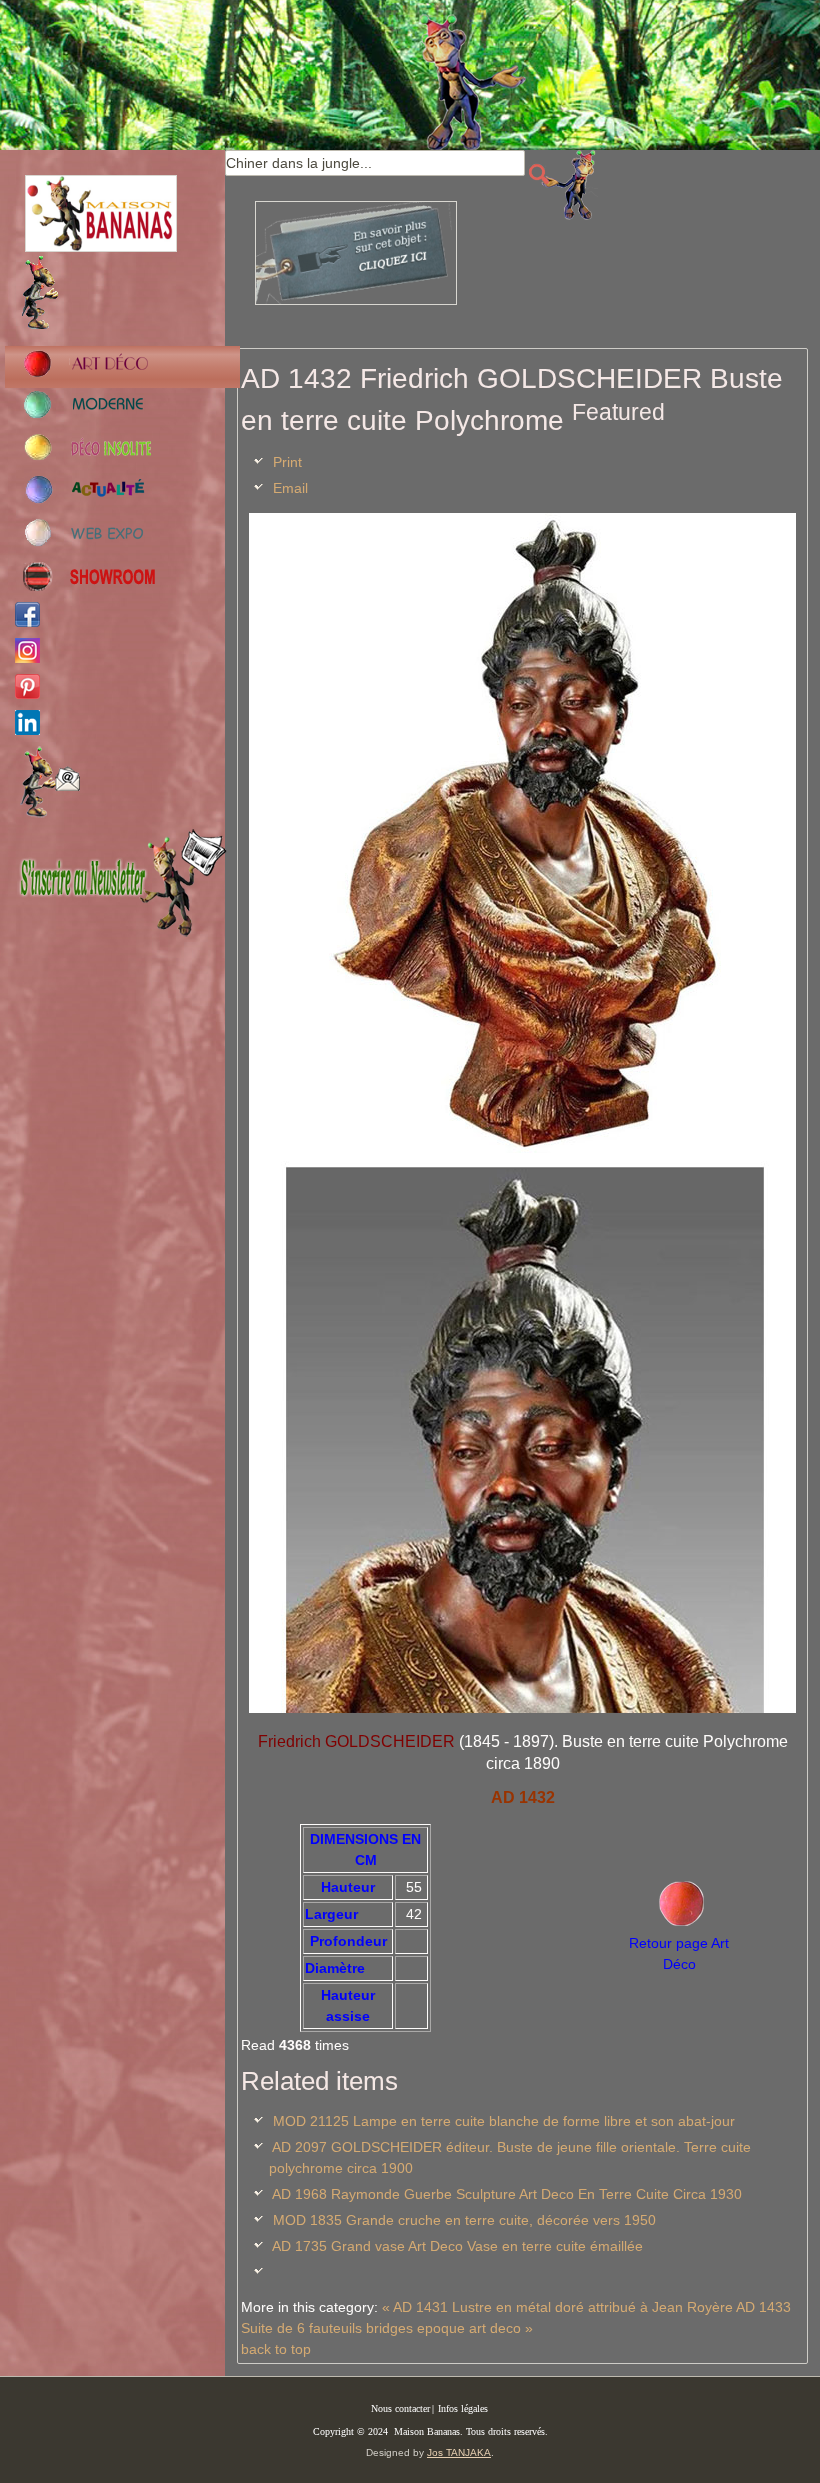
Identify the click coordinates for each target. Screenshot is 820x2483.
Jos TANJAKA (459, 2452)
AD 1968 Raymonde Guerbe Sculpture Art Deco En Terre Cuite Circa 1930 (507, 2194)
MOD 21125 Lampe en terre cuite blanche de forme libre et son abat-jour (504, 2121)
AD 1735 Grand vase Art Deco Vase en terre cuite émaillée (457, 2246)
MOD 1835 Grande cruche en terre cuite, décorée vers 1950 (464, 2220)
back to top (276, 2349)
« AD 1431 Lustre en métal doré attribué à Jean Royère (557, 2307)
